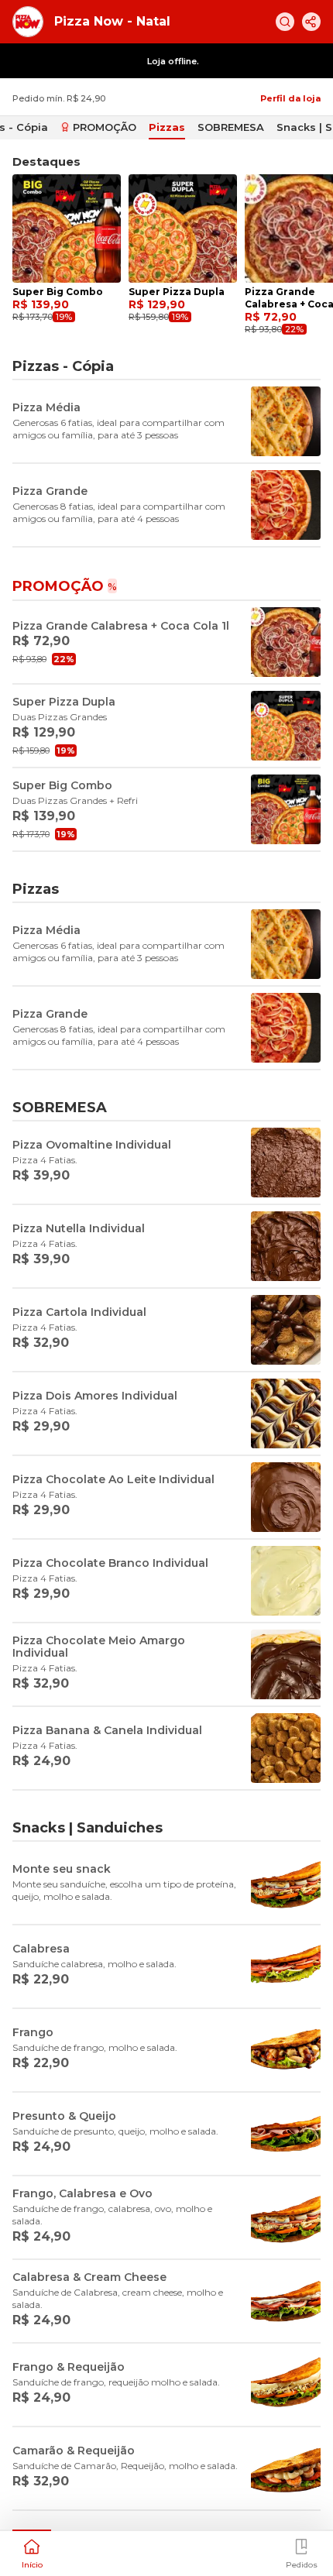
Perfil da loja (290, 98)
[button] (32, 2552)
